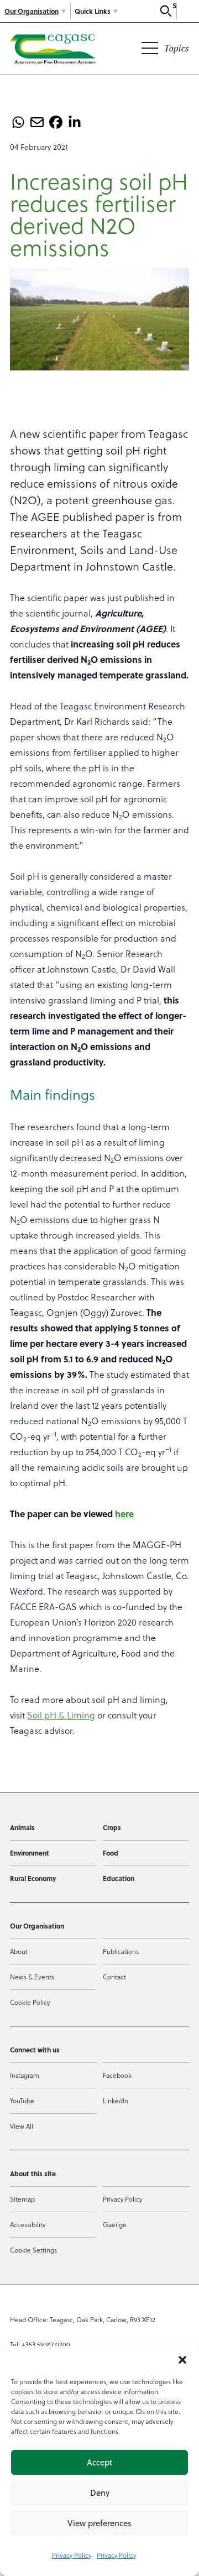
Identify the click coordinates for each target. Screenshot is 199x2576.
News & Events (32, 1977)
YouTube (22, 2100)
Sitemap (22, 2199)
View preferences (99, 2523)
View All (22, 2126)
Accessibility (28, 2224)
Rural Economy (33, 1878)
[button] (182, 2360)
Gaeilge (115, 2224)
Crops (112, 1827)
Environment (30, 1853)
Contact (114, 1977)
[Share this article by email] (37, 122)
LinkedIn (116, 2100)
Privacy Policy (72, 2555)
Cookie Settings (33, 2250)
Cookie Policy (30, 2002)
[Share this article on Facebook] (56, 122)
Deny (100, 2493)
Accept (99, 2462)
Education (119, 1878)
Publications (121, 1951)
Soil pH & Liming (61, 1715)
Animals (22, 1827)
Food (111, 1853)
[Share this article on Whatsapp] (18, 122)
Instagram (25, 2075)
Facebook (117, 2075)
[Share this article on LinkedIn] (75, 122)
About (19, 1951)
